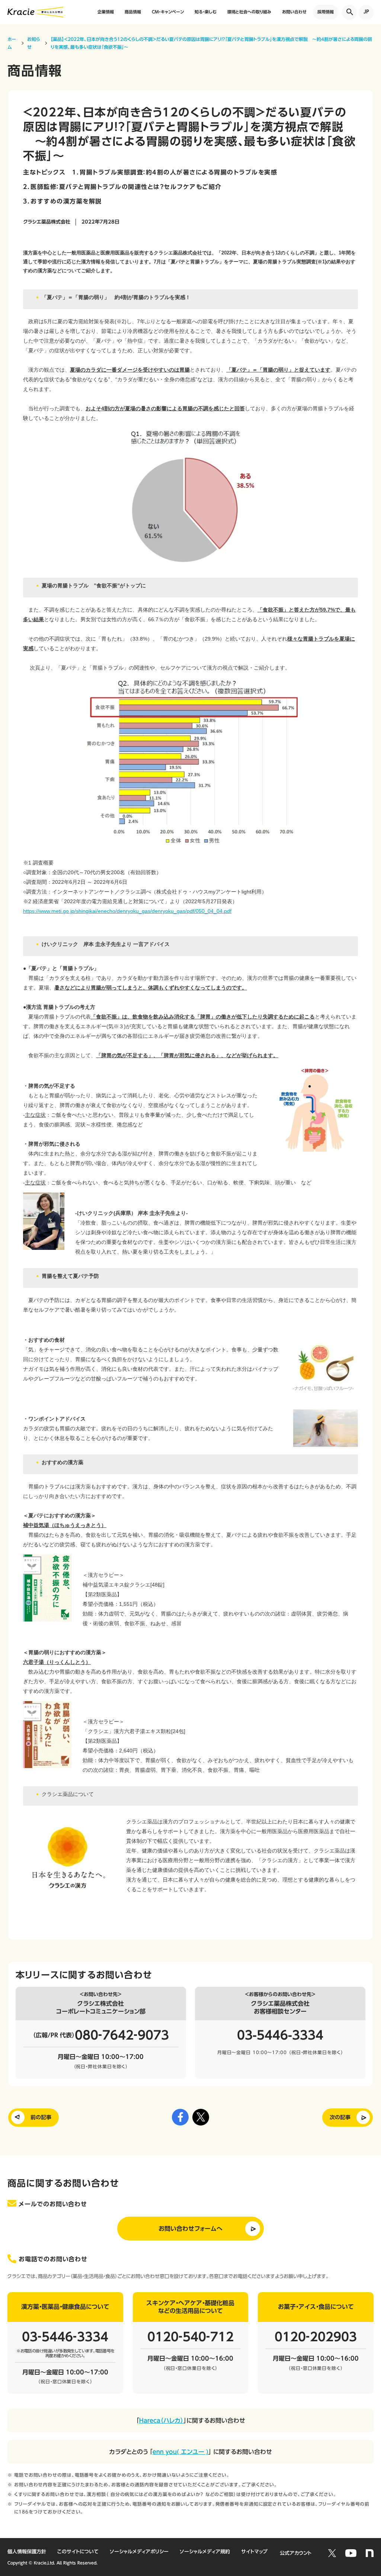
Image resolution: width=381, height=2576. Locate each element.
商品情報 (133, 12)
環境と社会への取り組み (249, 12)
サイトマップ (254, 2552)
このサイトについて (78, 2552)
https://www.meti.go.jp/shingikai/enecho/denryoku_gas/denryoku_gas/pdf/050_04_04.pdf (127, 911)
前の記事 (41, 2117)
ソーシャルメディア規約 (205, 2552)
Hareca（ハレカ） (161, 2421)
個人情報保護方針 (27, 2552)
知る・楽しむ (206, 12)
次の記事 (340, 2117)
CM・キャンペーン (168, 12)
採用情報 (326, 12)
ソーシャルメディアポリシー (139, 2552)
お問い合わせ (294, 12)
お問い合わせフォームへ (190, 2229)
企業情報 (106, 12)
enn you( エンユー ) (180, 2452)
